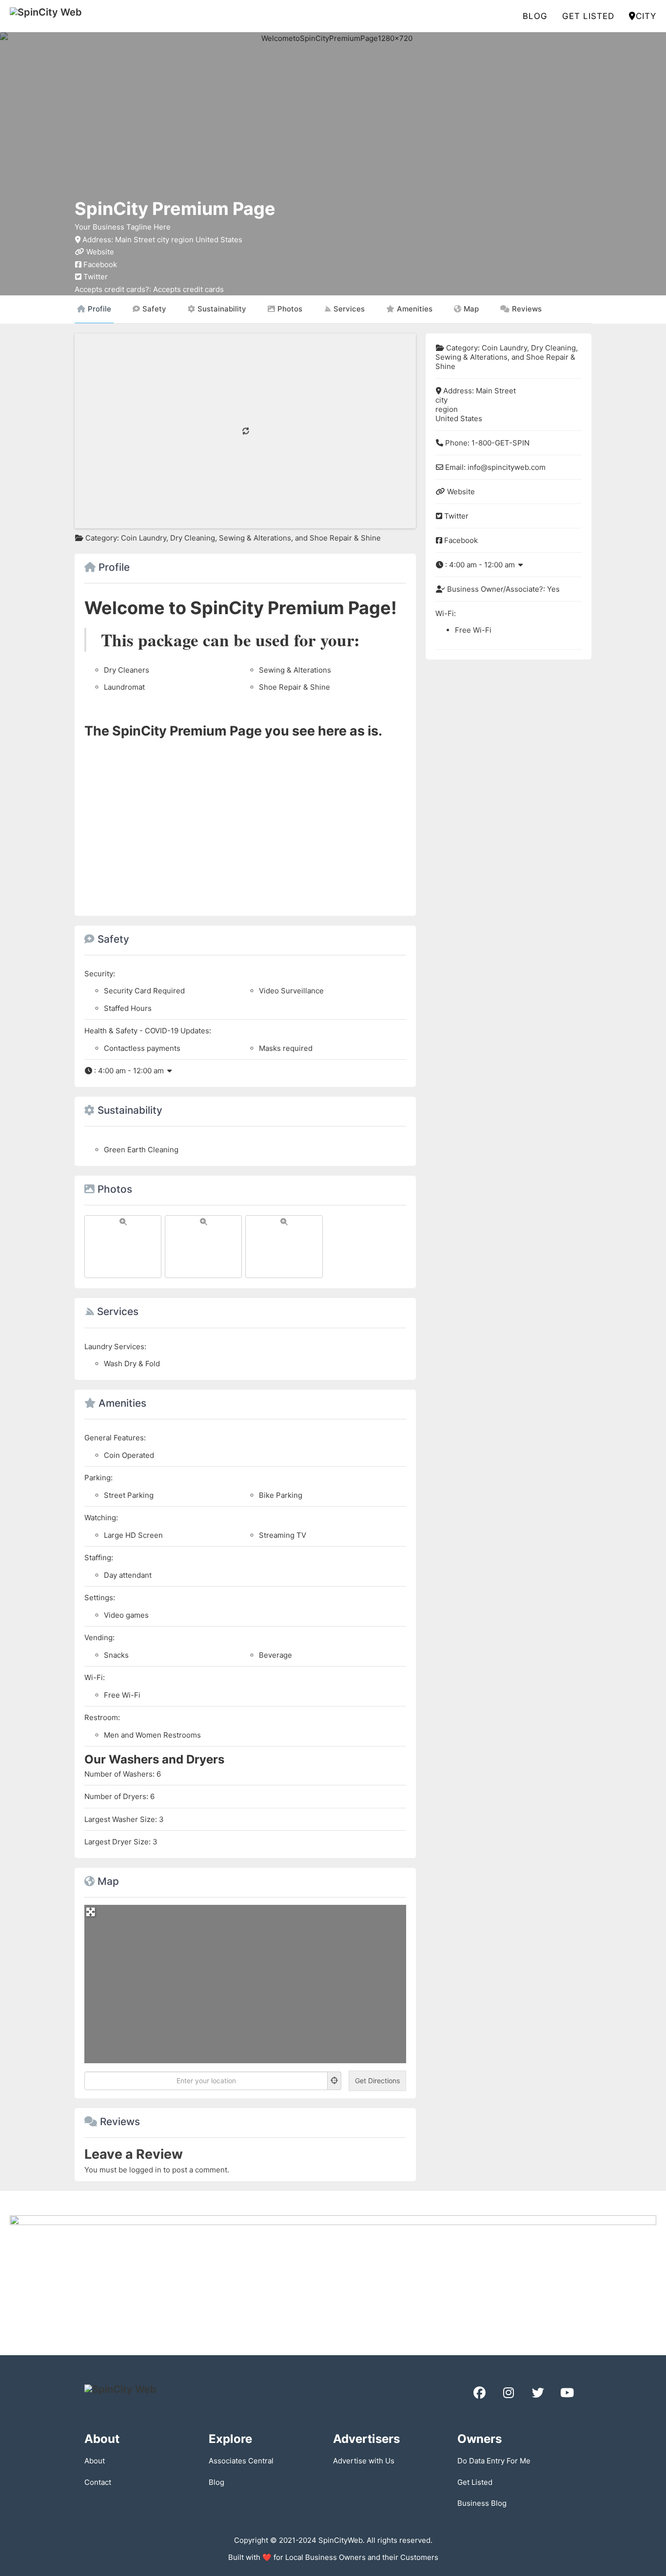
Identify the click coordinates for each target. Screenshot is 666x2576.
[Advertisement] (245, 823)
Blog (535, 16)
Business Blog (482, 2503)
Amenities (415, 309)
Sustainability (222, 309)
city (646, 16)
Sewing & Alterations (255, 538)
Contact (98, 2482)
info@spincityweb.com (507, 467)
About (95, 2461)
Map (471, 309)
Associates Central (241, 2461)
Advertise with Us (364, 2461)
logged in (145, 2170)
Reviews (527, 309)
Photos (290, 309)
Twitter (96, 277)
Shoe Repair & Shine (345, 538)
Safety (154, 309)
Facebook (100, 264)
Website (100, 252)
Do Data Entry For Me (494, 2461)
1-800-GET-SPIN (500, 443)
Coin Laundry (144, 538)
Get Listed (588, 16)
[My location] (334, 2081)
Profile (99, 309)
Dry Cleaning (193, 538)
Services (349, 309)
